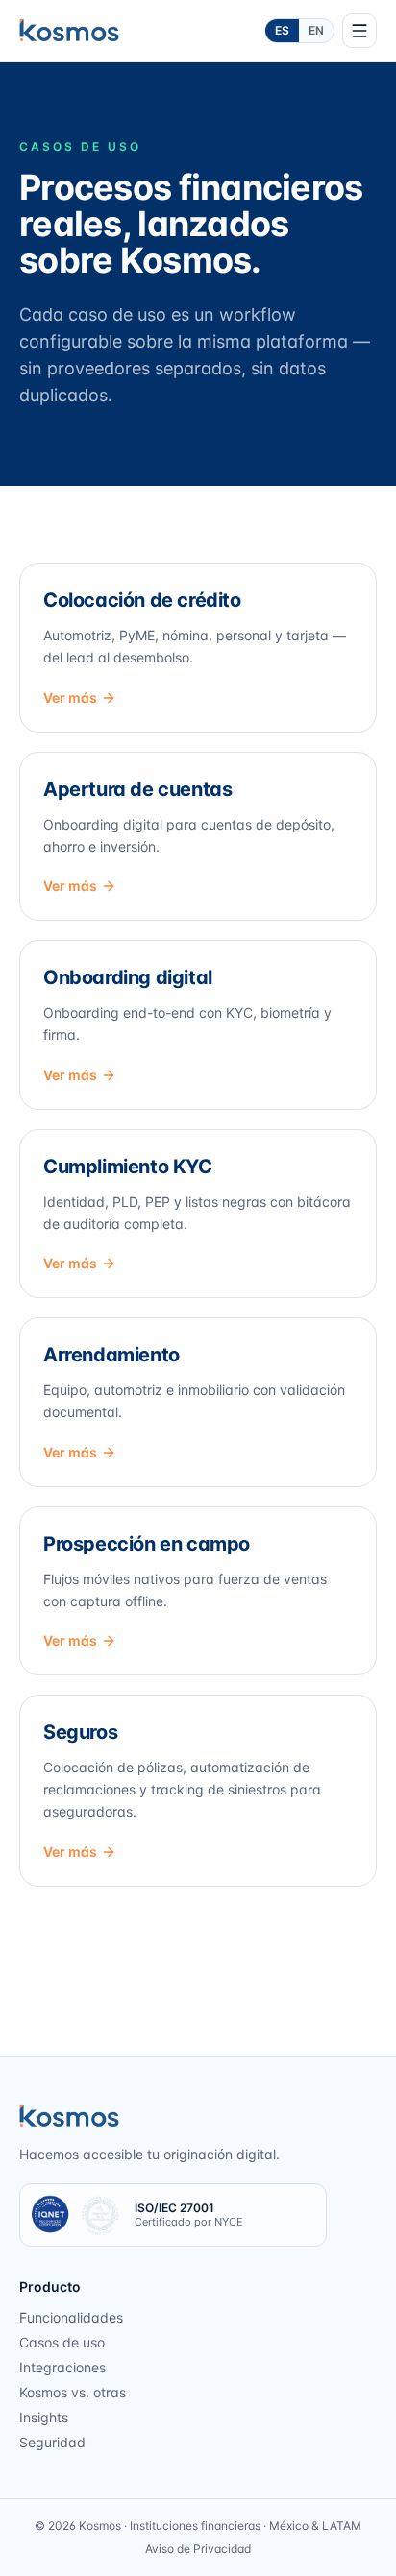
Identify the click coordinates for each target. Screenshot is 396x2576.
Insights (44, 2417)
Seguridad (52, 2442)
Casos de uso (62, 2342)
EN (316, 30)
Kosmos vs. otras (73, 2392)
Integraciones (62, 2367)
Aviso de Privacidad (198, 2549)
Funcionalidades (71, 2317)
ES (282, 30)
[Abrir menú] (359, 31)
